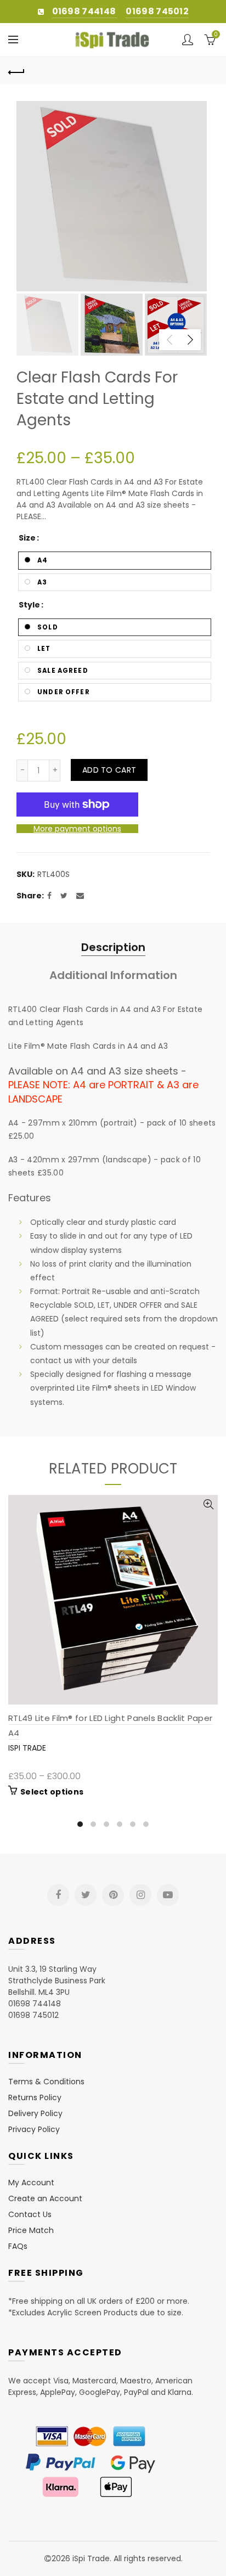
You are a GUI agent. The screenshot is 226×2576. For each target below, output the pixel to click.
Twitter (86, 1895)
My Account (31, 2183)
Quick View (208, 1504)
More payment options (77, 829)
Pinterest (113, 1895)
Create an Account (45, 2198)
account (188, 40)
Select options (52, 1792)
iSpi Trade (27, 1748)
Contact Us (30, 2214)
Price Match (31, 2230)
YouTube (168, 1895)
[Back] (16, 71)
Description (113, 947)
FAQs (18, 2246)
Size (27, 538)
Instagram (140, 1895)
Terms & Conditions (46, 2082)
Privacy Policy (34, 2129)
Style (29, 605)
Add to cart (109, 770)
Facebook (58, 1895)
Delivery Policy (35, 2113)
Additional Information (113, 975)
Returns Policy (35, 2097)
